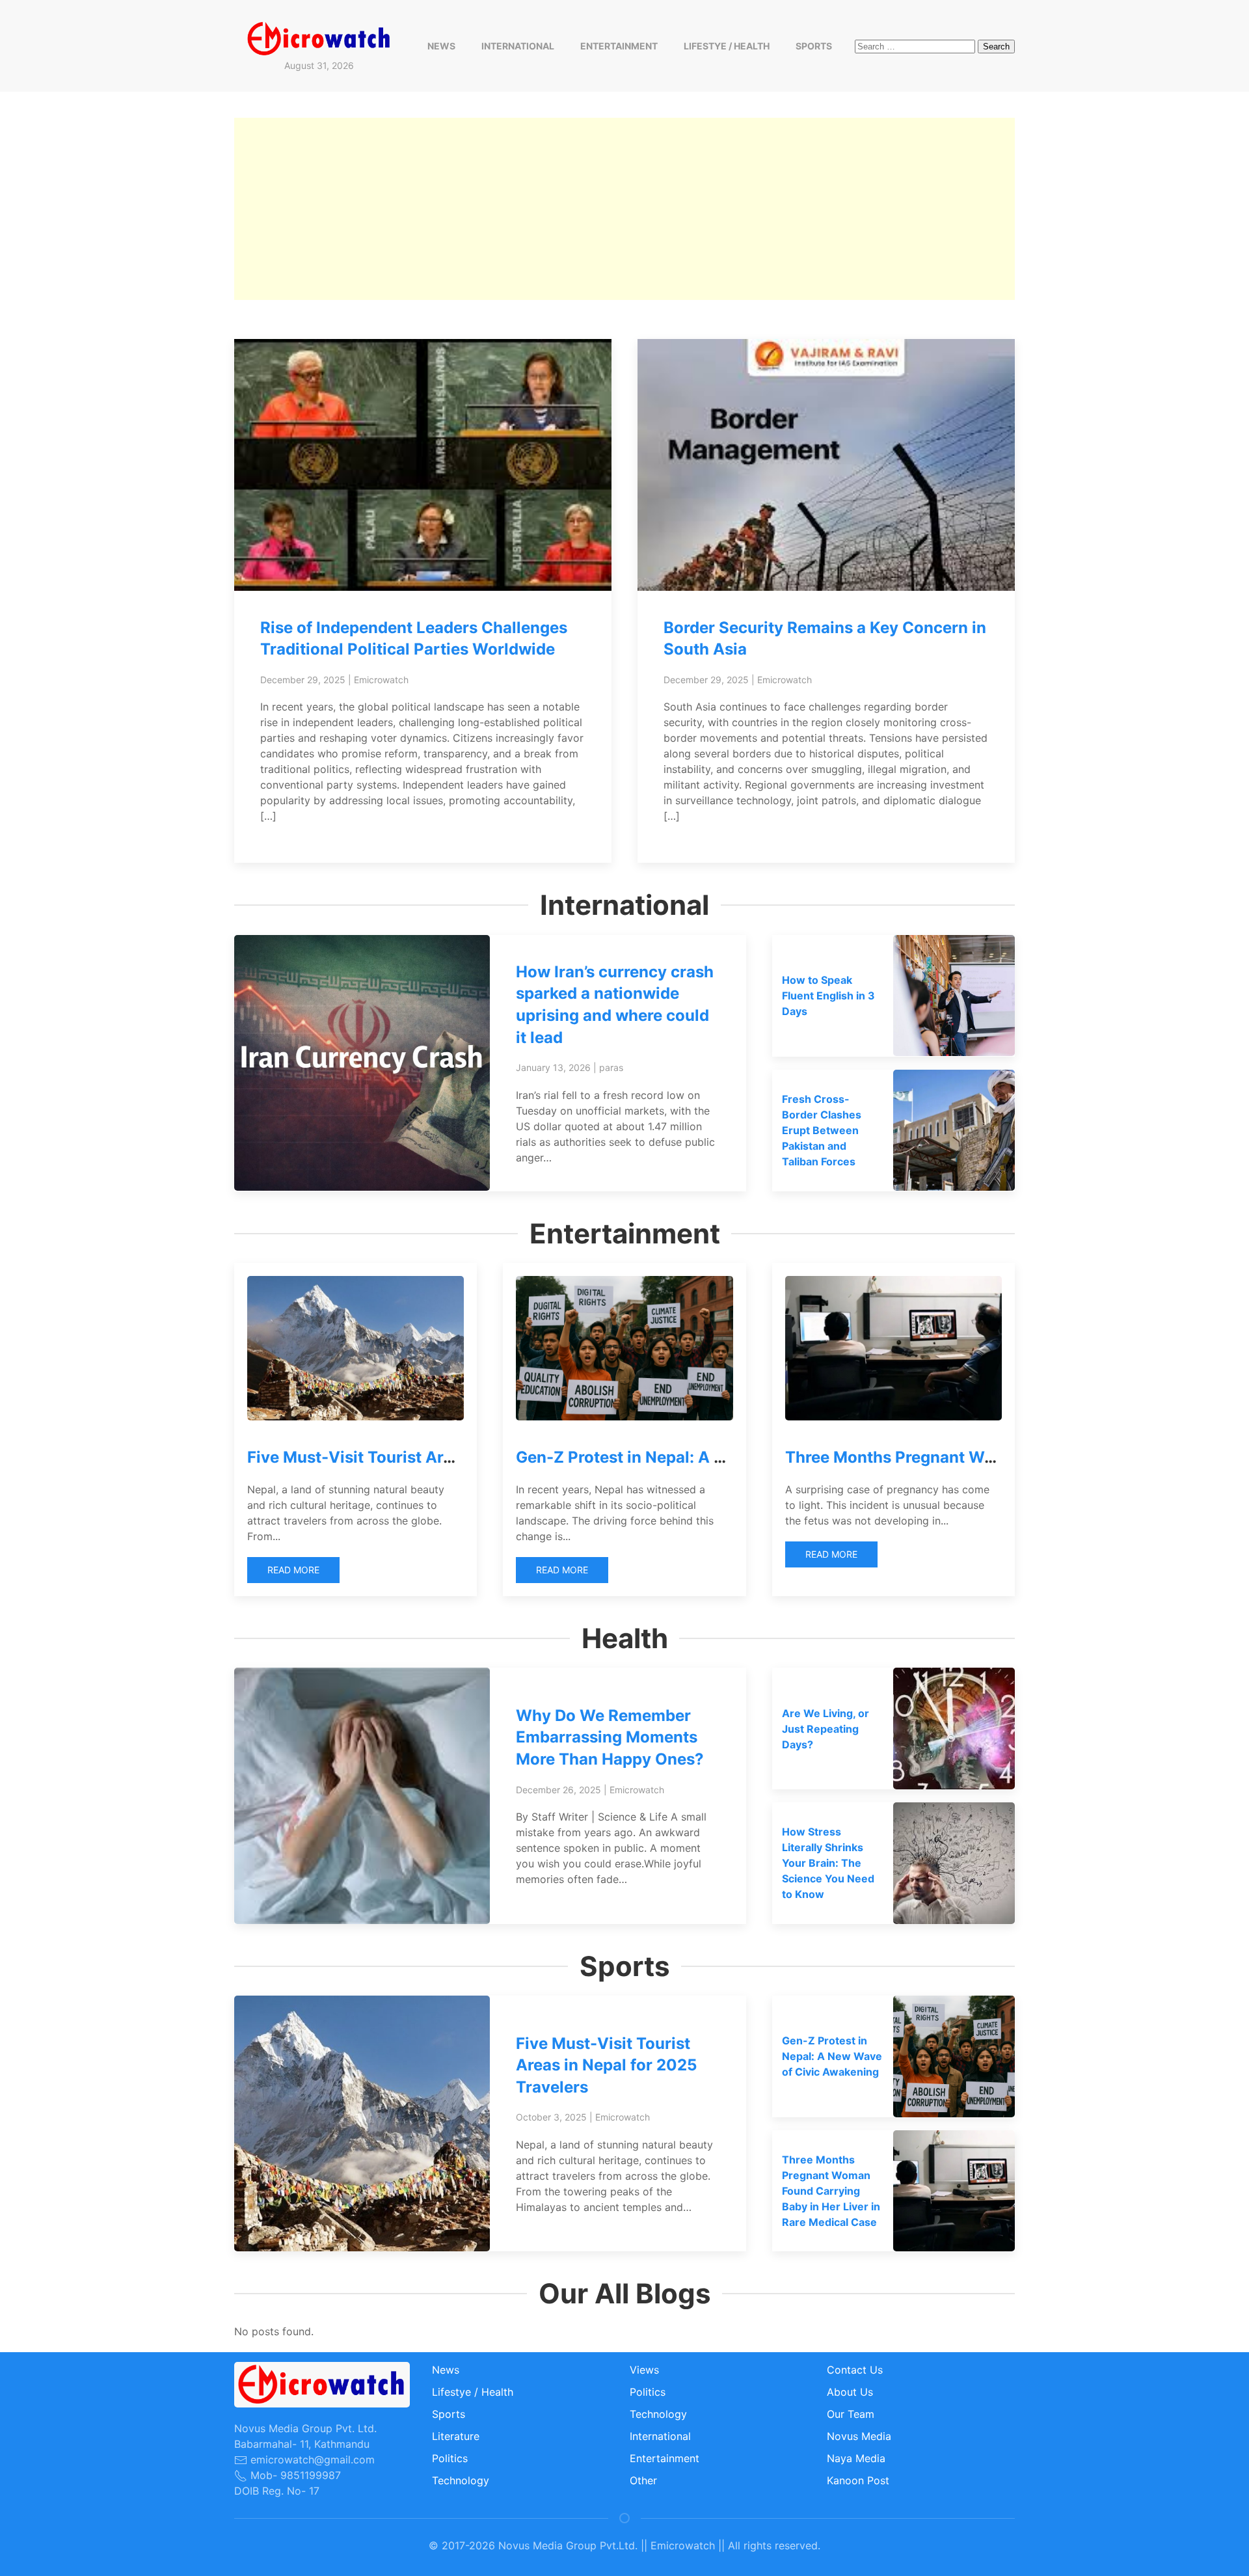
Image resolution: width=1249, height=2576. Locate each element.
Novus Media (859, 2436)
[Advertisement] (624, 209)
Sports (814, 46)
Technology (461, 2480)
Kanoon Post (858, 2480)
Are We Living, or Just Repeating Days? (826, 1729)
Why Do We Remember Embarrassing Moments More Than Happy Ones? (610, 1737)
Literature (456, 2436)
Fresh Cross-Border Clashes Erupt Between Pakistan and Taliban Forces (822, 1130)
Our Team (851, 2414)
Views (644, 2370)
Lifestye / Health (727, 46)
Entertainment (619, 46)
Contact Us (855, 2370)
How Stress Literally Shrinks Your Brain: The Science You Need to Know (828, 1863)
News (441, 46)
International (518, 46)
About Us (850, 2392)
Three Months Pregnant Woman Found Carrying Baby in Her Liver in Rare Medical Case (831, 2191)
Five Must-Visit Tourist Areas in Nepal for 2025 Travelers (606, 2065)
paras (611, 1067)
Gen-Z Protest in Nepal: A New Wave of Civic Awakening (730, 1457)
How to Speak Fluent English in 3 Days (828, 996)
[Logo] (319, 38)
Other (643, 2480)
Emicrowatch (381, 680)
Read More (293, 1570)
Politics (450, 2458)
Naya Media (856, 2458)
